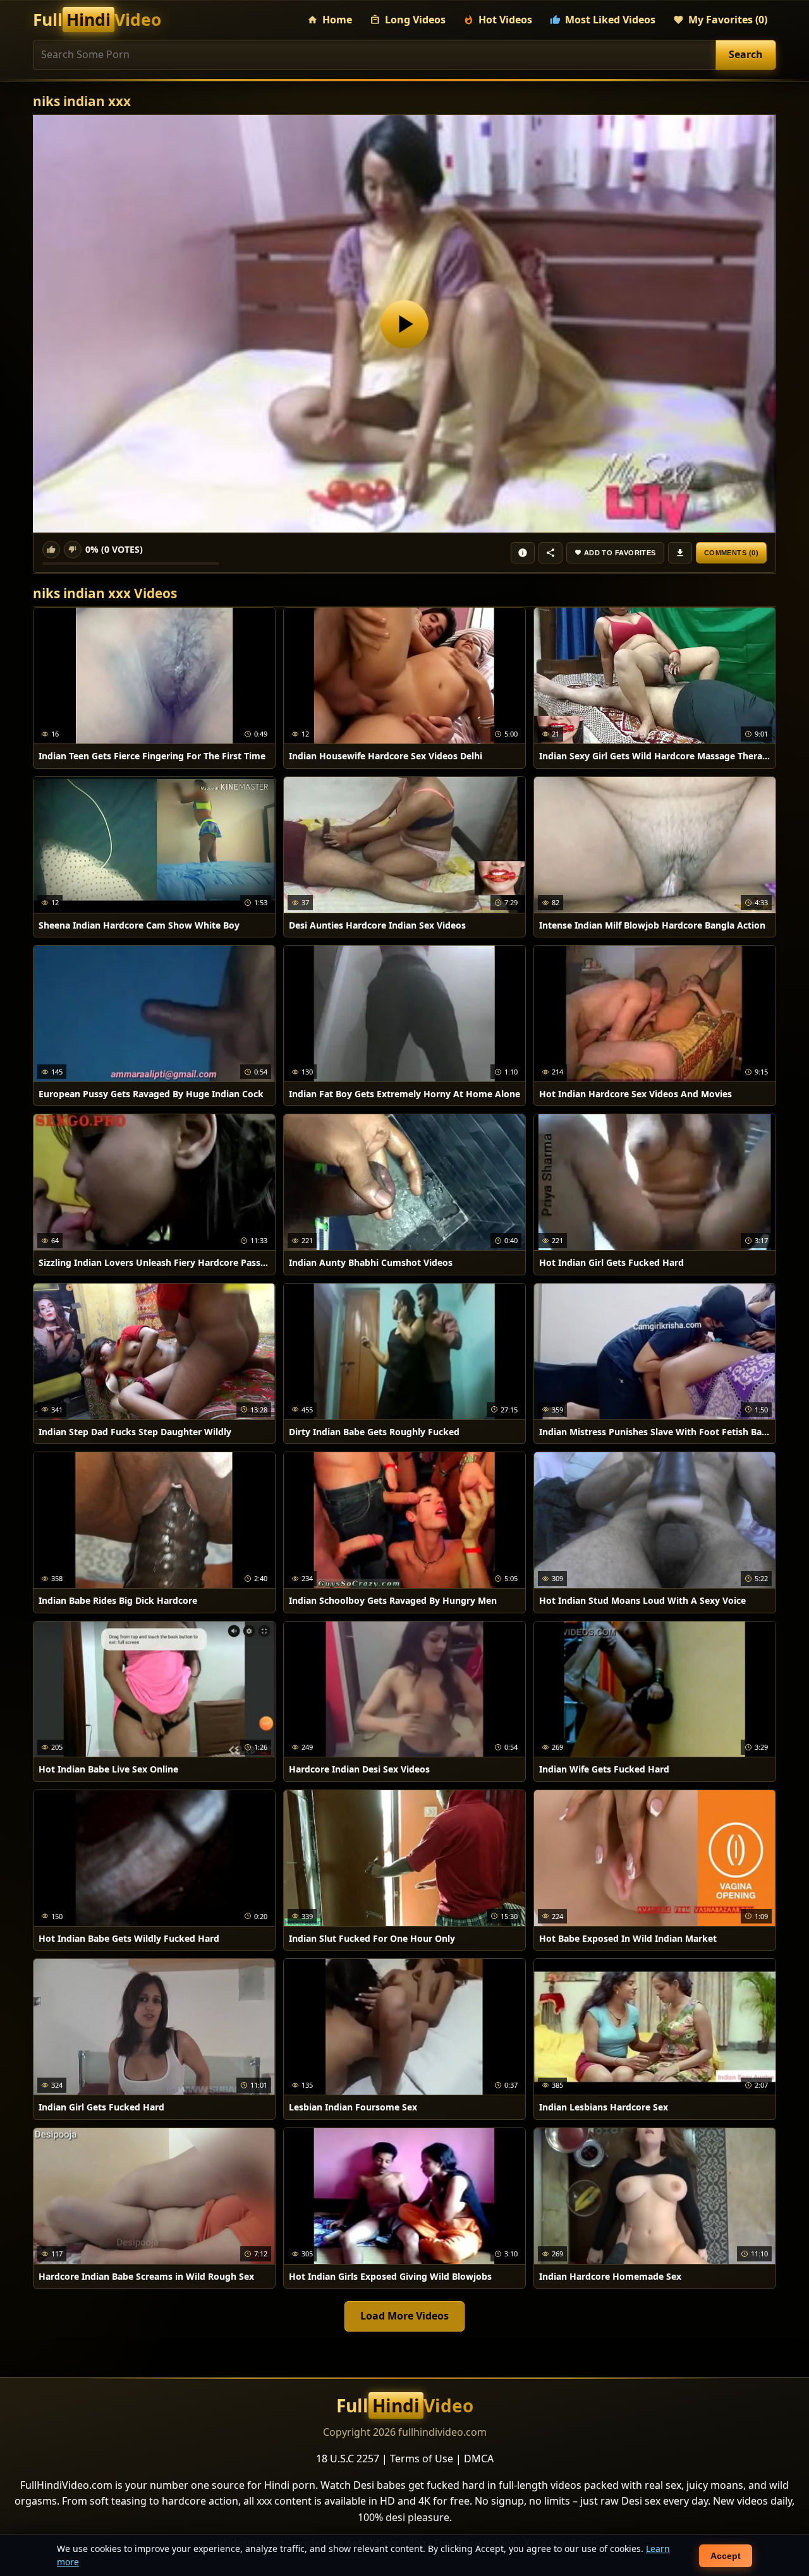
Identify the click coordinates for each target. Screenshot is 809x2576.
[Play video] (404, 324)
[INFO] (523, 553)
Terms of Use (422, 2459)
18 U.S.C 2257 (348, 2459)
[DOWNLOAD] (680, 553)
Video (97, 20)
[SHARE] (550, 553)
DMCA (479, 2459)
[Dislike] (73, 550)
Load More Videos (404, 2316)
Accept (726, 2556)
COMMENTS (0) (731, 553)
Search (746, 54)
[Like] (51, 550)
